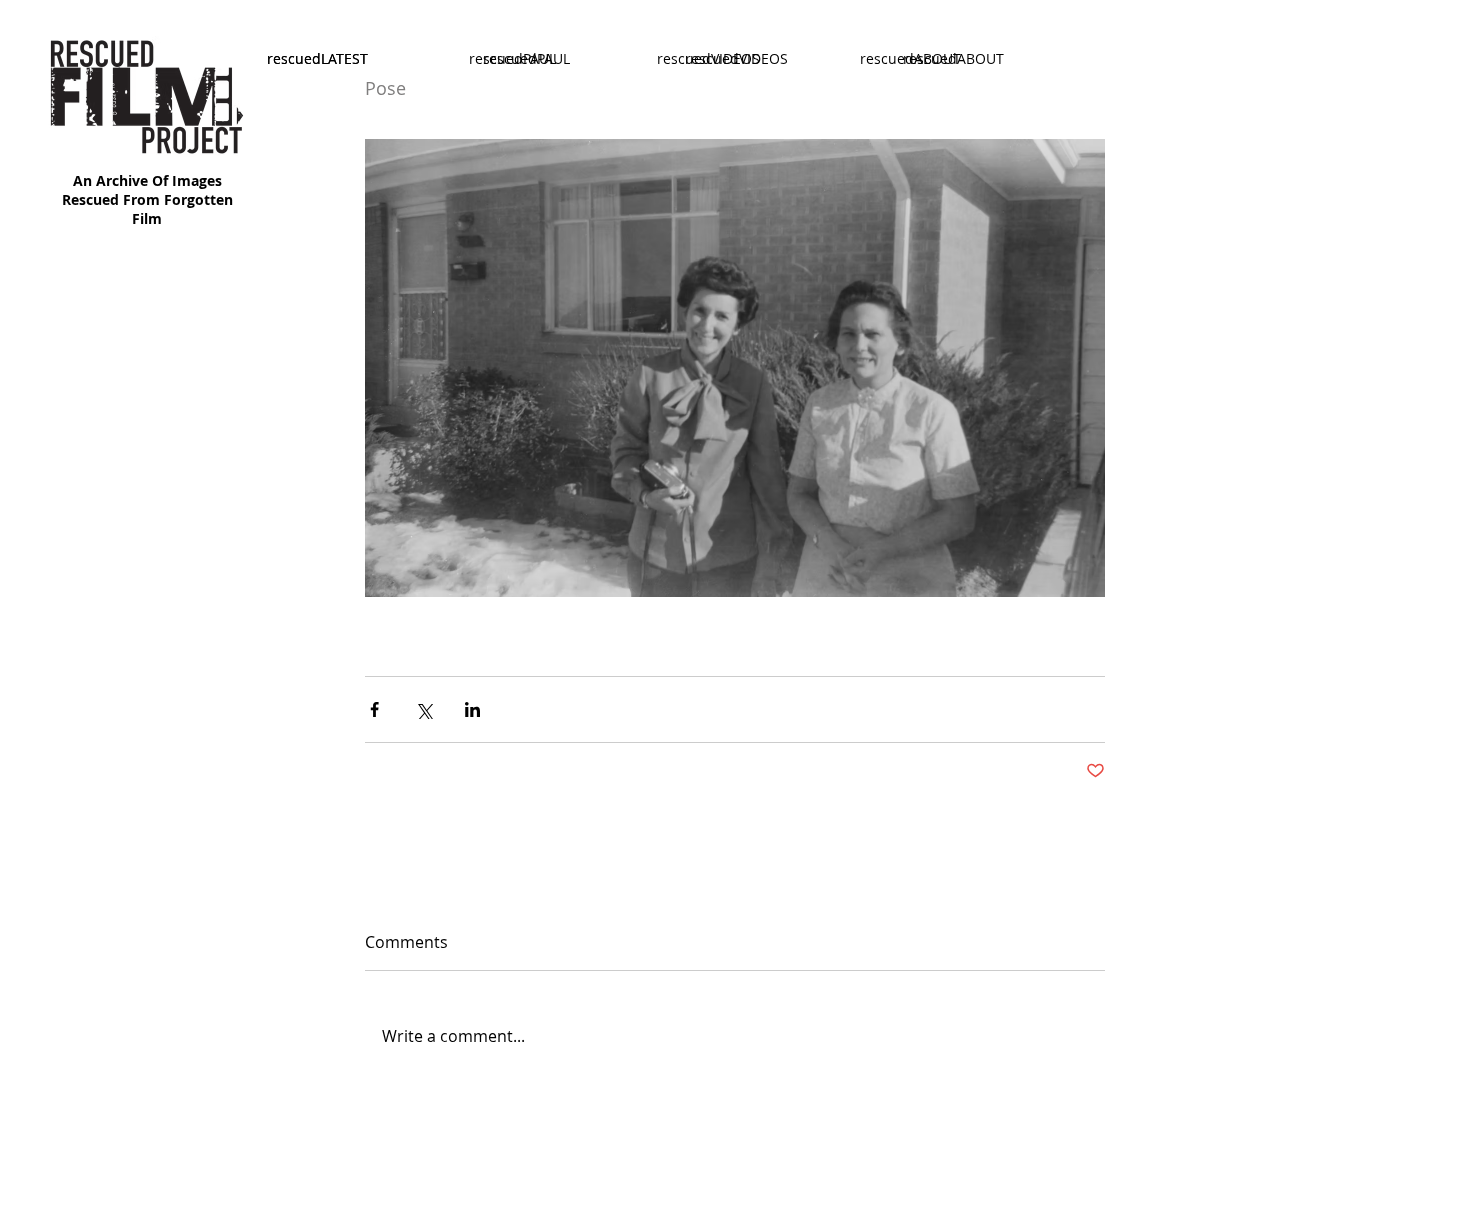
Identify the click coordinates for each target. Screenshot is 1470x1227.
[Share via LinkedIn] (472, 709)
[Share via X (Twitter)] (423, 709)
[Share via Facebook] (374, 709)
